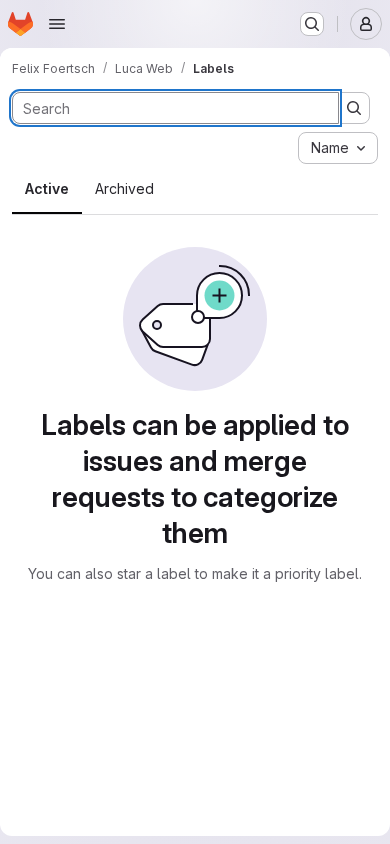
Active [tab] (47, 188)
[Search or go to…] (312, 24)
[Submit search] (354, 108)
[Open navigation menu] (57, 24)
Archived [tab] (124, 188)
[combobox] (338, 148)
